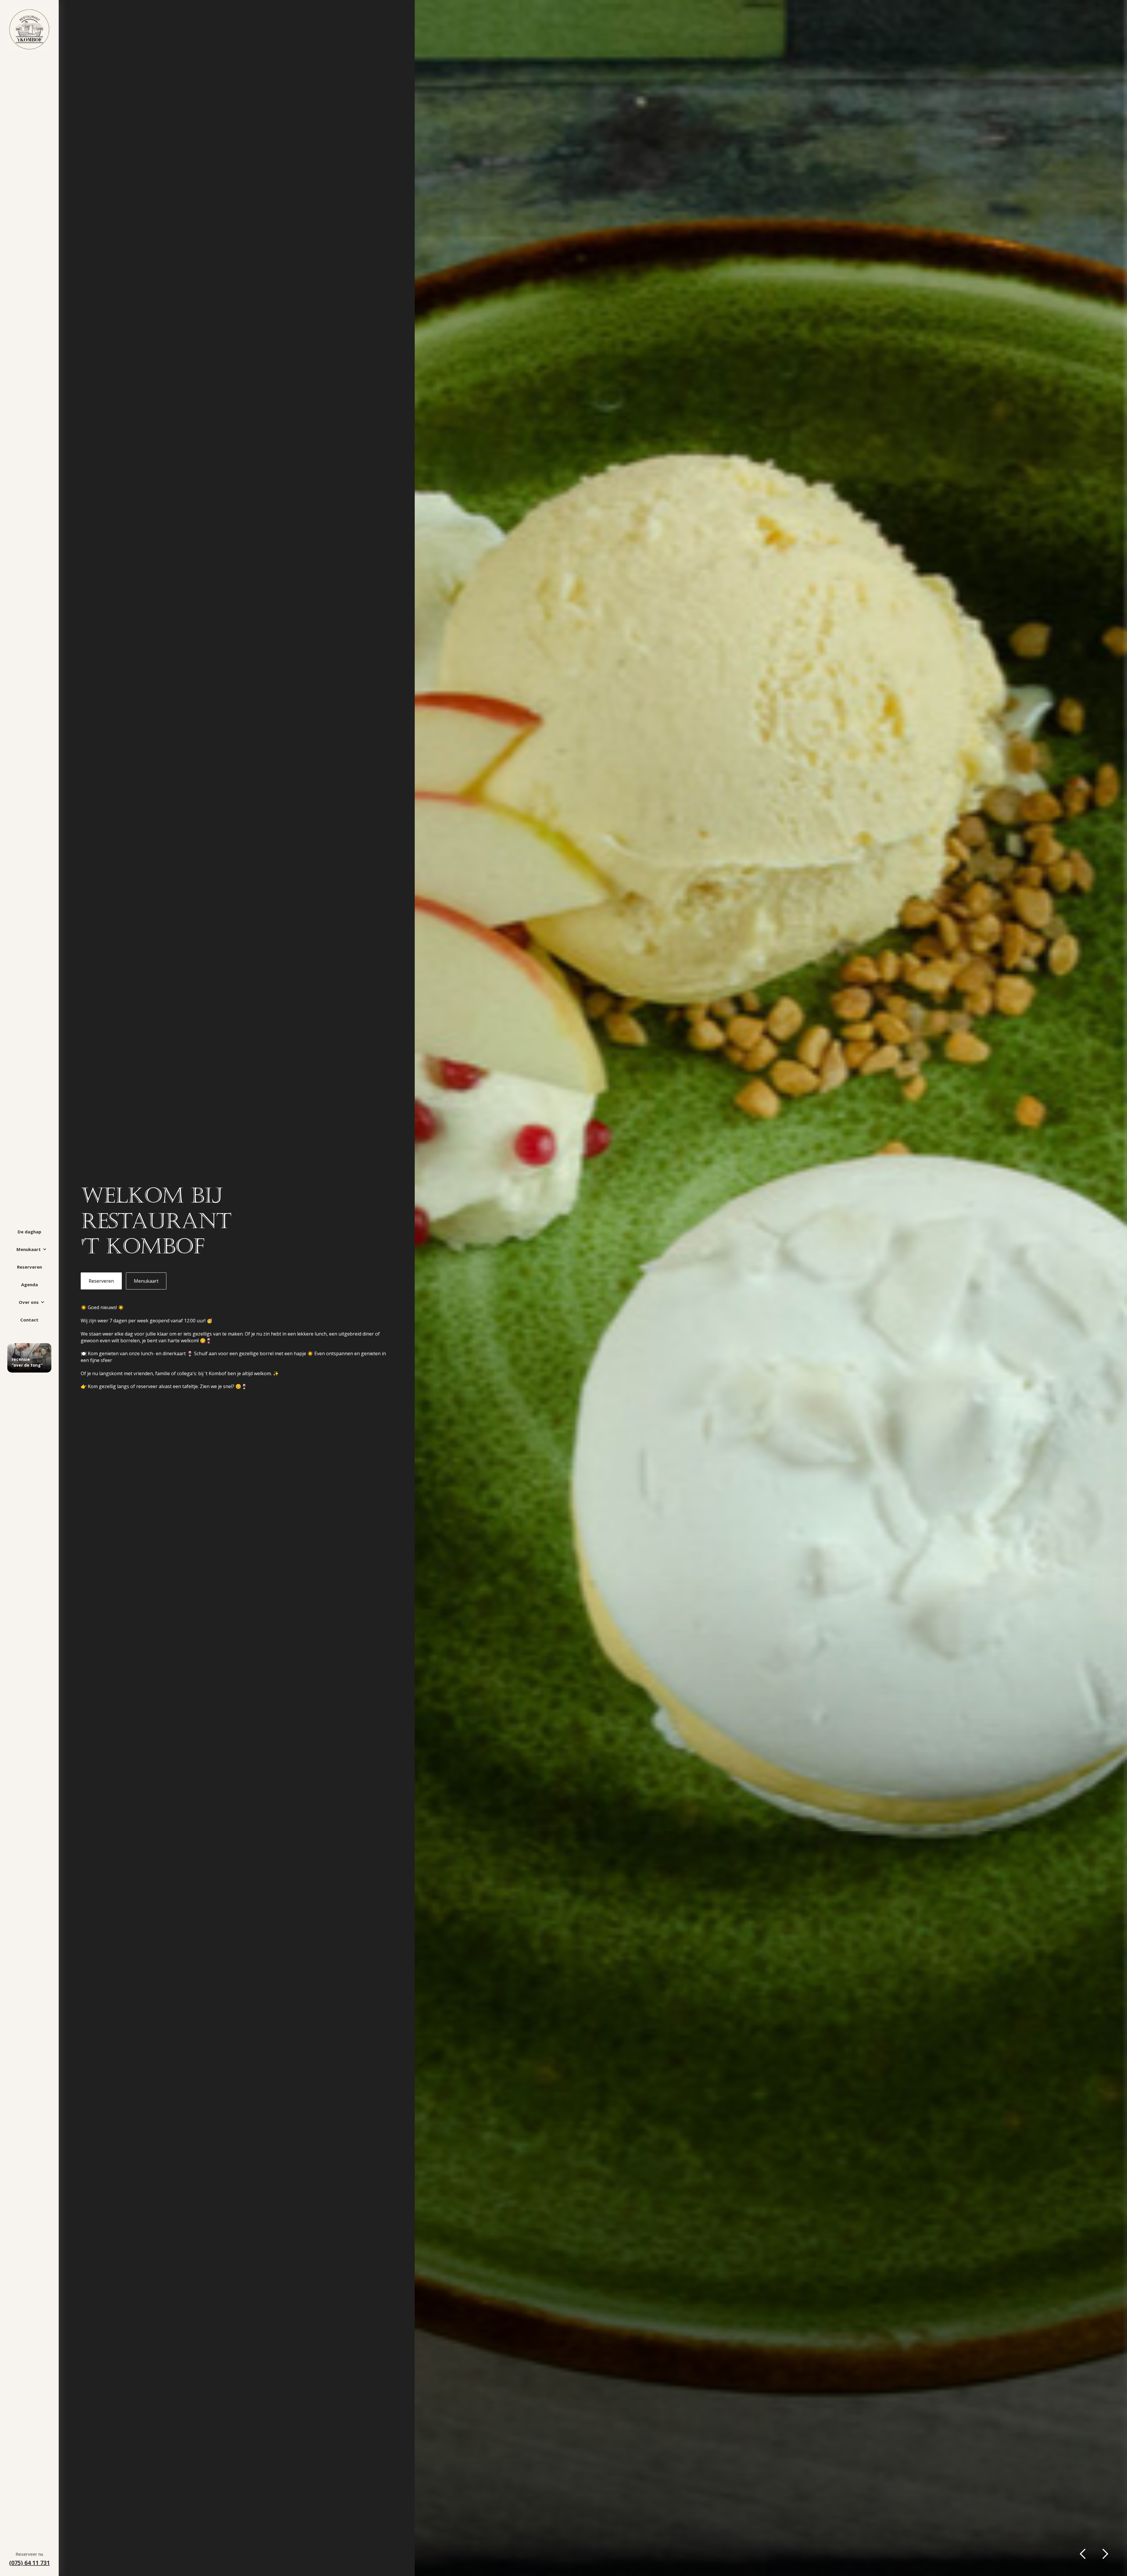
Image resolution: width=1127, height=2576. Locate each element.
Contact (29, 1320)
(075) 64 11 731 (29, 2563)
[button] (29, 1249)
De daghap (29, 1232)
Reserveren (29, 1267)
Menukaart (146, 1281)
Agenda (29, 1284)
